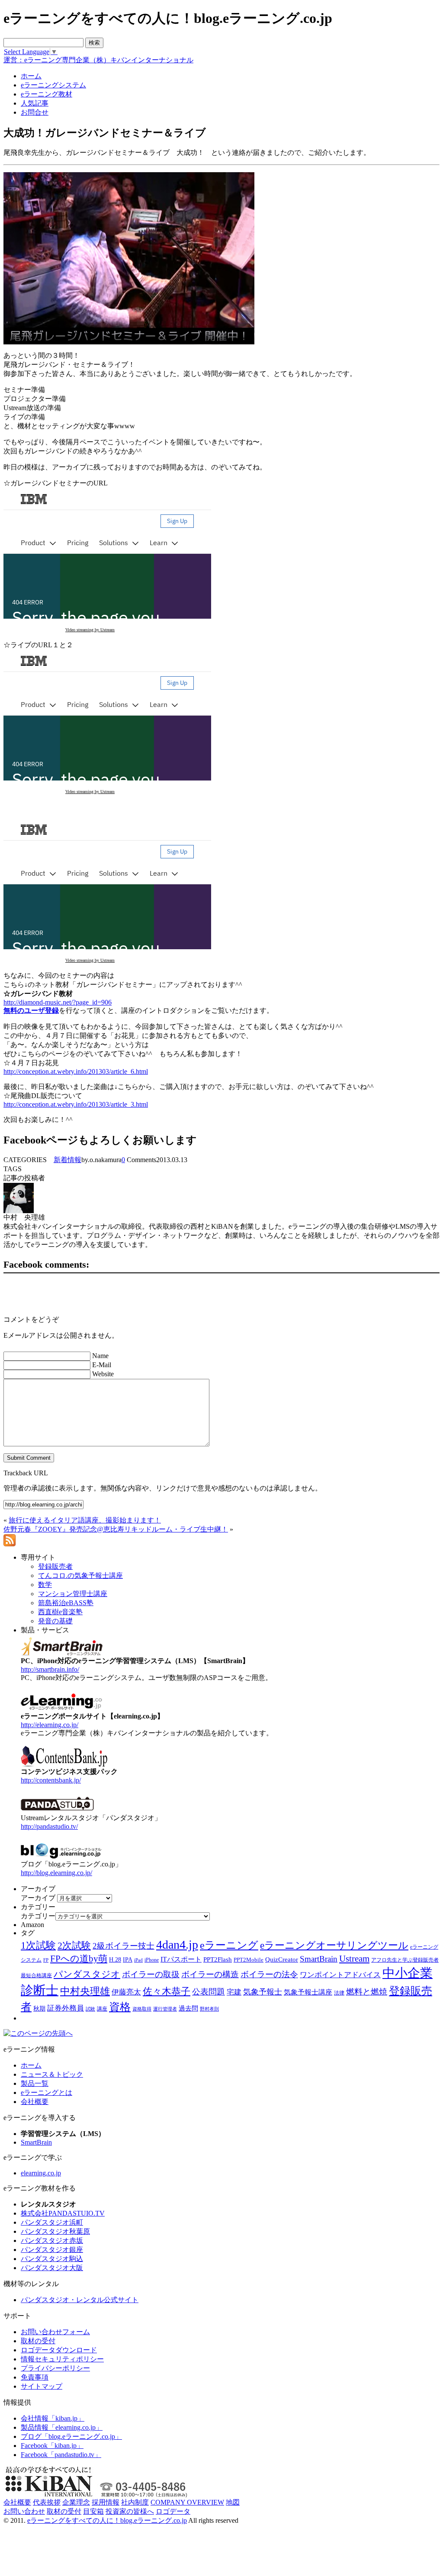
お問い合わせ (24, 2511)
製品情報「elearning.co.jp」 (62, 2427)
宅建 (234, 1992)
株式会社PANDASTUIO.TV (63, 2213)
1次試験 (38, 1945)
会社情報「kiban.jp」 (53, 2418)
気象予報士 (263, 1992)
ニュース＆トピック (52, 2074)
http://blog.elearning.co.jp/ (56, 1873)
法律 (339, 1993)
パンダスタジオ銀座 (52, 2250)
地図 (233, 2502)
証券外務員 (66, 2008)
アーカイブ (38, 1898)
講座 (102, 2009)
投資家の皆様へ (130, 2511)
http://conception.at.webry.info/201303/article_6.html (76, 1071)
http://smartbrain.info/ (50, 1669)
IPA (128, 1960)
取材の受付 (38, 2341)
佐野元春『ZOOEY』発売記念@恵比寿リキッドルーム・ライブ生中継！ (116, 1529)
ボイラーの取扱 (151, 1974)
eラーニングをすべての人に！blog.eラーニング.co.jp (107, 2520)
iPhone (152, 1960)
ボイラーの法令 (269, 1974)
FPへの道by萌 (79, 1959)
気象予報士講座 (308, 1992)
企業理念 (76, 2502)
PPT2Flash (218, 1959)
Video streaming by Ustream (90, 630)
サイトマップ (42, 2386)
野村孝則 (209, 2009)
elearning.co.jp (41, 2173)
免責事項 (35, 2377)
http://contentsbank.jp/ (51, 1780)
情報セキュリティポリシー (62, 2359)
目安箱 (93, 2511)
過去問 (188, 2008)
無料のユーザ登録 (31, 1010)
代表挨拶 (47, 2502)
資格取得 (142, 2009)
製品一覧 (35, 2083)
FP (46, 1960)
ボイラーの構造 (210, 1974)
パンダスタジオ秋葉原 (55, 2231)
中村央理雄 (85, 1991)
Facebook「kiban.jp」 (52, 2446)
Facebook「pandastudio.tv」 (61, 2455)
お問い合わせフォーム (55, 2332)
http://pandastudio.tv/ (49, 1826)
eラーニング (229, 1945)
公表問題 (209, 1992)
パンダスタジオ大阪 (52, 2268)
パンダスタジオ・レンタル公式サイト (80, 2300)
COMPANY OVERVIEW (187, 2502)
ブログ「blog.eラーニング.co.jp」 (71, 2436)
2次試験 (74, 1945)
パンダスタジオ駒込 (52, 2259)
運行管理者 (165, 2009)
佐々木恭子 (167, 1991)
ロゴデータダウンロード (59, 2350)
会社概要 (35, 2102)
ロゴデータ (173, 2511)
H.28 (115, 1960)
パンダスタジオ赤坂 (52, 2240)
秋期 (39, 2009)
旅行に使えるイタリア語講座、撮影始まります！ (85, 1520)
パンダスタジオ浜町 (52, 2222)
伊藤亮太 (126, 1992)
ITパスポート (181, 1959)
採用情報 (106, 2502)
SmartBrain (319, 1959)
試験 (90, 2009)
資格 (120, 2007)
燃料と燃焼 (367, 1992)
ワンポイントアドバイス (340, 1975)
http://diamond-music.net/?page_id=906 (58, 1002)
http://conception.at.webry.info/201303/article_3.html (76, 1104)
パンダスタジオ (87, 1974)
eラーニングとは (47, 2093)
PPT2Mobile (249, 1960)
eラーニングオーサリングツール (334, 1945)
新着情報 (67, 1160)
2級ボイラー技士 (124, 1946)
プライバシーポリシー (55, 2368)
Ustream (354, 1959)
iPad (138, 1960)
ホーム (31, 2065)
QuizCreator (282, 1959)
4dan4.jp (177, 1945)
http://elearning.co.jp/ (50, 1725)
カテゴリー (38, 1916)
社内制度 (135, 2502)
